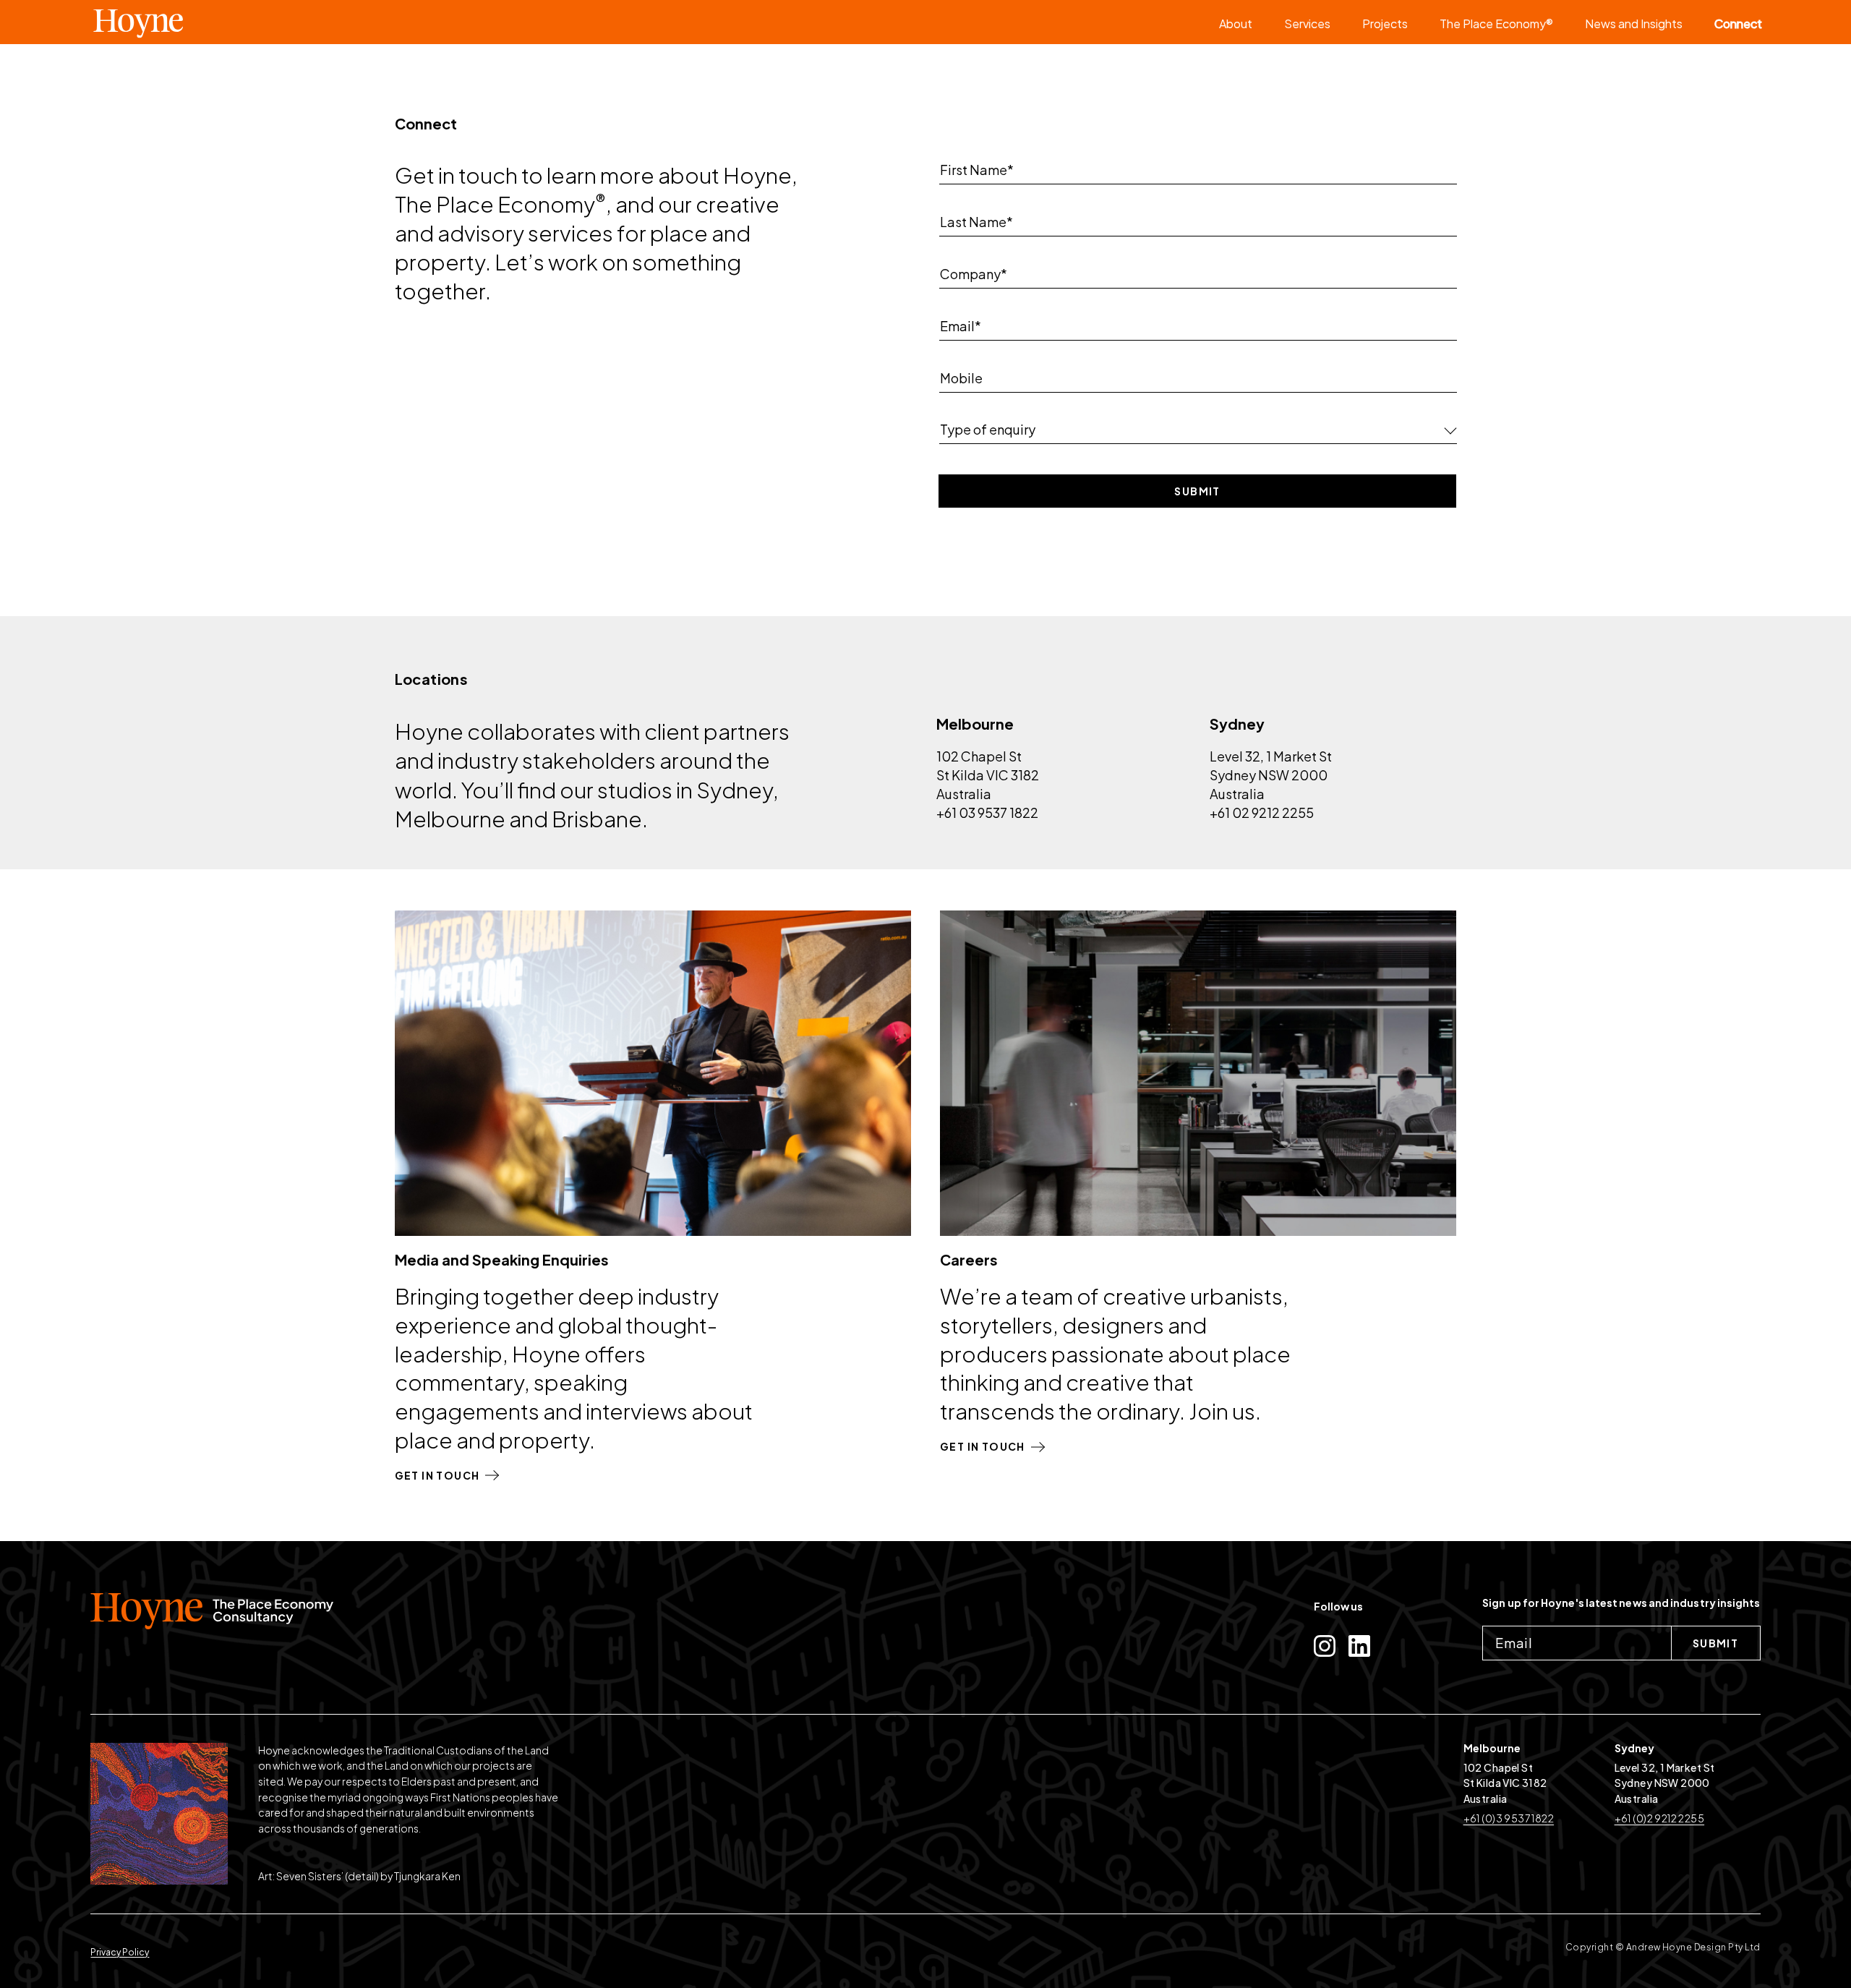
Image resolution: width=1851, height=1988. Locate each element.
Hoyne (191, 23)
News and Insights (1634, 24)
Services (1307, 24)
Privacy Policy (120, 1952)
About (1236, 24)
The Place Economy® (1496, 24)
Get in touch (437, 1476)
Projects (1385, 24)
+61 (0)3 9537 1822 (1509, 1818)
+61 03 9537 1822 (987, 812)
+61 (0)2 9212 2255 (1660, 1818)
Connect (1738, 24)
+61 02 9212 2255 (1262, 812)
